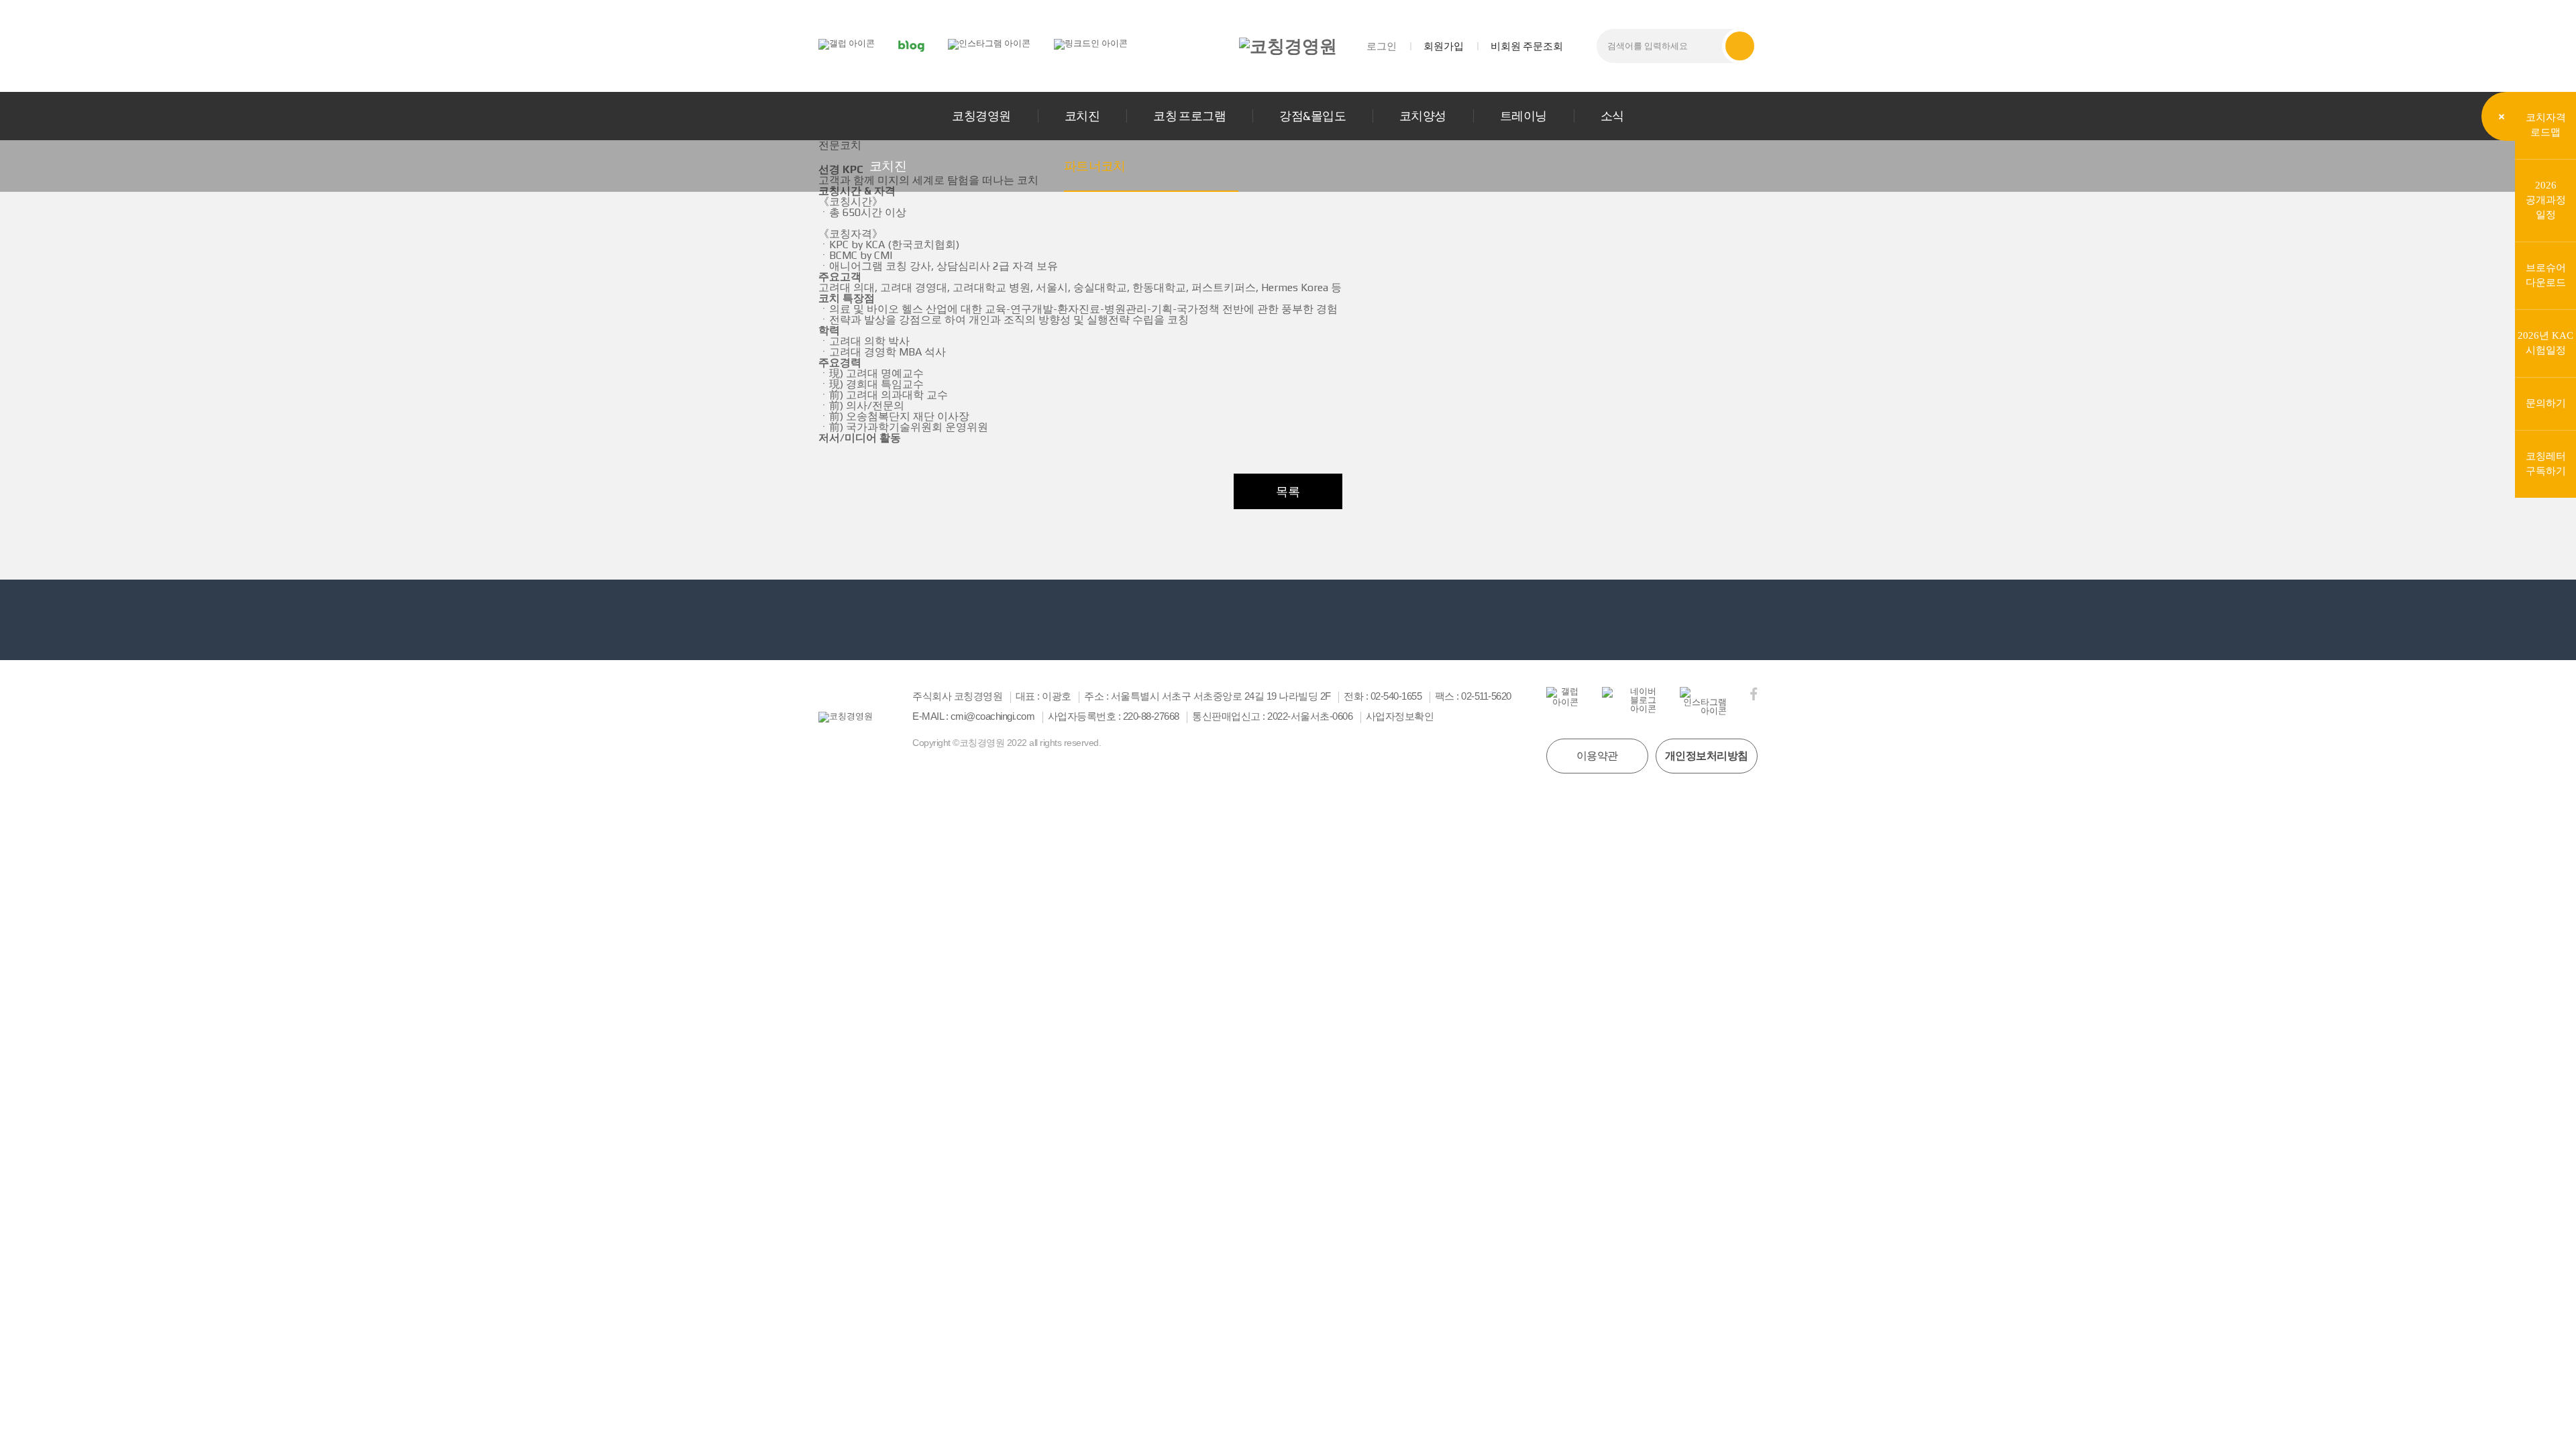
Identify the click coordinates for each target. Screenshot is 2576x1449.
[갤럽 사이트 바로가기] (847, 43)
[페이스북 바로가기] (1754, 694)
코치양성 (1423, 116)
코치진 (1082, 116)
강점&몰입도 (1312, 116)
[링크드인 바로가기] (1091, 43)
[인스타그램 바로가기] (989, 43)
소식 (1612, 116)
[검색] (1740, 46)
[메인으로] (1288, 46)
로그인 (1382, 46)
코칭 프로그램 (1189, 116)
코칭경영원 (981, 116)
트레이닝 (1523, 116)
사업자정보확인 (1400, 716)
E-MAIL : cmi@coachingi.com (973, 716)
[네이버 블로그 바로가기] (911, 45)
